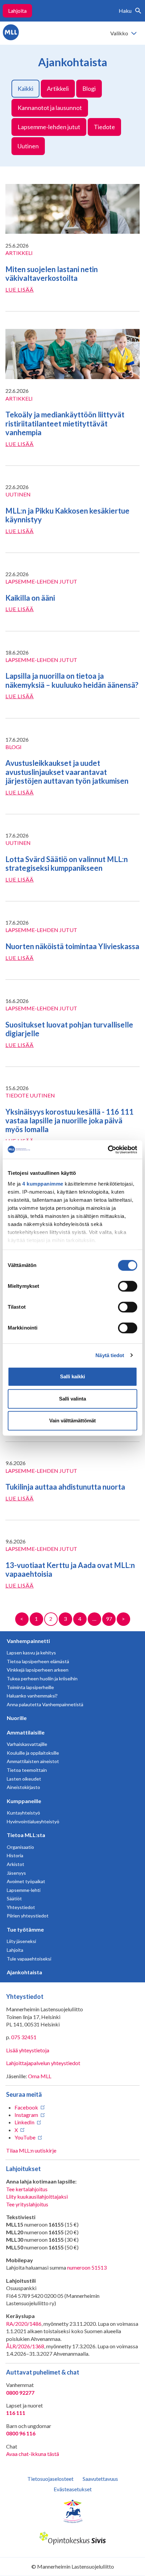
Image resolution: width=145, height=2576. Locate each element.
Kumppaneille (24, 1801)
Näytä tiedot (110, 1355)
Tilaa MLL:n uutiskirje (31, 2150)
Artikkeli (58, 88)
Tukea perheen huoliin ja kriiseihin (42, 1678)
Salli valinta (72, 1399)
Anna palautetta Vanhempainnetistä (45, 1704)
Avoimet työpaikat (26, 1881)
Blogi (89, 88)
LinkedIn (24, 2122)
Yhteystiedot (21, 1907)
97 (109, 1619)
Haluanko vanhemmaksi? (32, 1696)
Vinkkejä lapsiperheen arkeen (38, 1670)
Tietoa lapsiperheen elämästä (38, 1661)
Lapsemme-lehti (24, 1890)
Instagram (26, 2115)
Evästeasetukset (73, 2489)
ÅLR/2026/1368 (25, 2346)
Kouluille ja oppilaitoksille (33, 1753)
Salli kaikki (72, 1376)
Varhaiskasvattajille (27, 1744)
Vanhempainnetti (28, 1641)
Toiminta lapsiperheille (30, 1687)
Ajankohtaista (24, 1972)
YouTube (25, 2137)
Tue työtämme (25, 1929)
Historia (15, 1855)
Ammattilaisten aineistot (33, 1761)
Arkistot (16, 1864)
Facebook (26, 2107)
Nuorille (17, 1718)
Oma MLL (40, 2076)
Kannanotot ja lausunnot (50, 108)
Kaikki (25, 88)
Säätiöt (14, 1898)
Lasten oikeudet (24, 1779)
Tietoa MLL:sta (26, 1835)
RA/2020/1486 (24, 2324)
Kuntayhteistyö (23, 1813)
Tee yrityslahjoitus (27, 2204)
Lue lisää (20, 289)
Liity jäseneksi (21, 1941)
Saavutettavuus (100, 2479)
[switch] (128, 1286)
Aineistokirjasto (23, 1787)
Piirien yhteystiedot (28, 1916)
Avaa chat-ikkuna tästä (33, 2454)
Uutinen (28, 146)
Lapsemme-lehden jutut (49, 127)
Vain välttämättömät (72, 1421)
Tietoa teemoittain (27, 1770)
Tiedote (104, 127)
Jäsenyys (16, 1873)
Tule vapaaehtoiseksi (29, 1959)
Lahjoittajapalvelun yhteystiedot (43, 2063)
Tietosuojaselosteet (50, 2479)
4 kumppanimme (43, 1184)
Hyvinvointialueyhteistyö (33, 1821)
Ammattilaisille (26, 1732)
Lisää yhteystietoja (28, 2050)
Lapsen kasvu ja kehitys (31, 1653)
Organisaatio (20, 1847)
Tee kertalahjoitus (27, 2189)
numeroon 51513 (87, 2267)
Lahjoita (17, 11)
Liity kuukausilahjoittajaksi (37, 2196)
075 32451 (24, 2037)
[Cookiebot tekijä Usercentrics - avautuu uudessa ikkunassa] (108, 1150)
